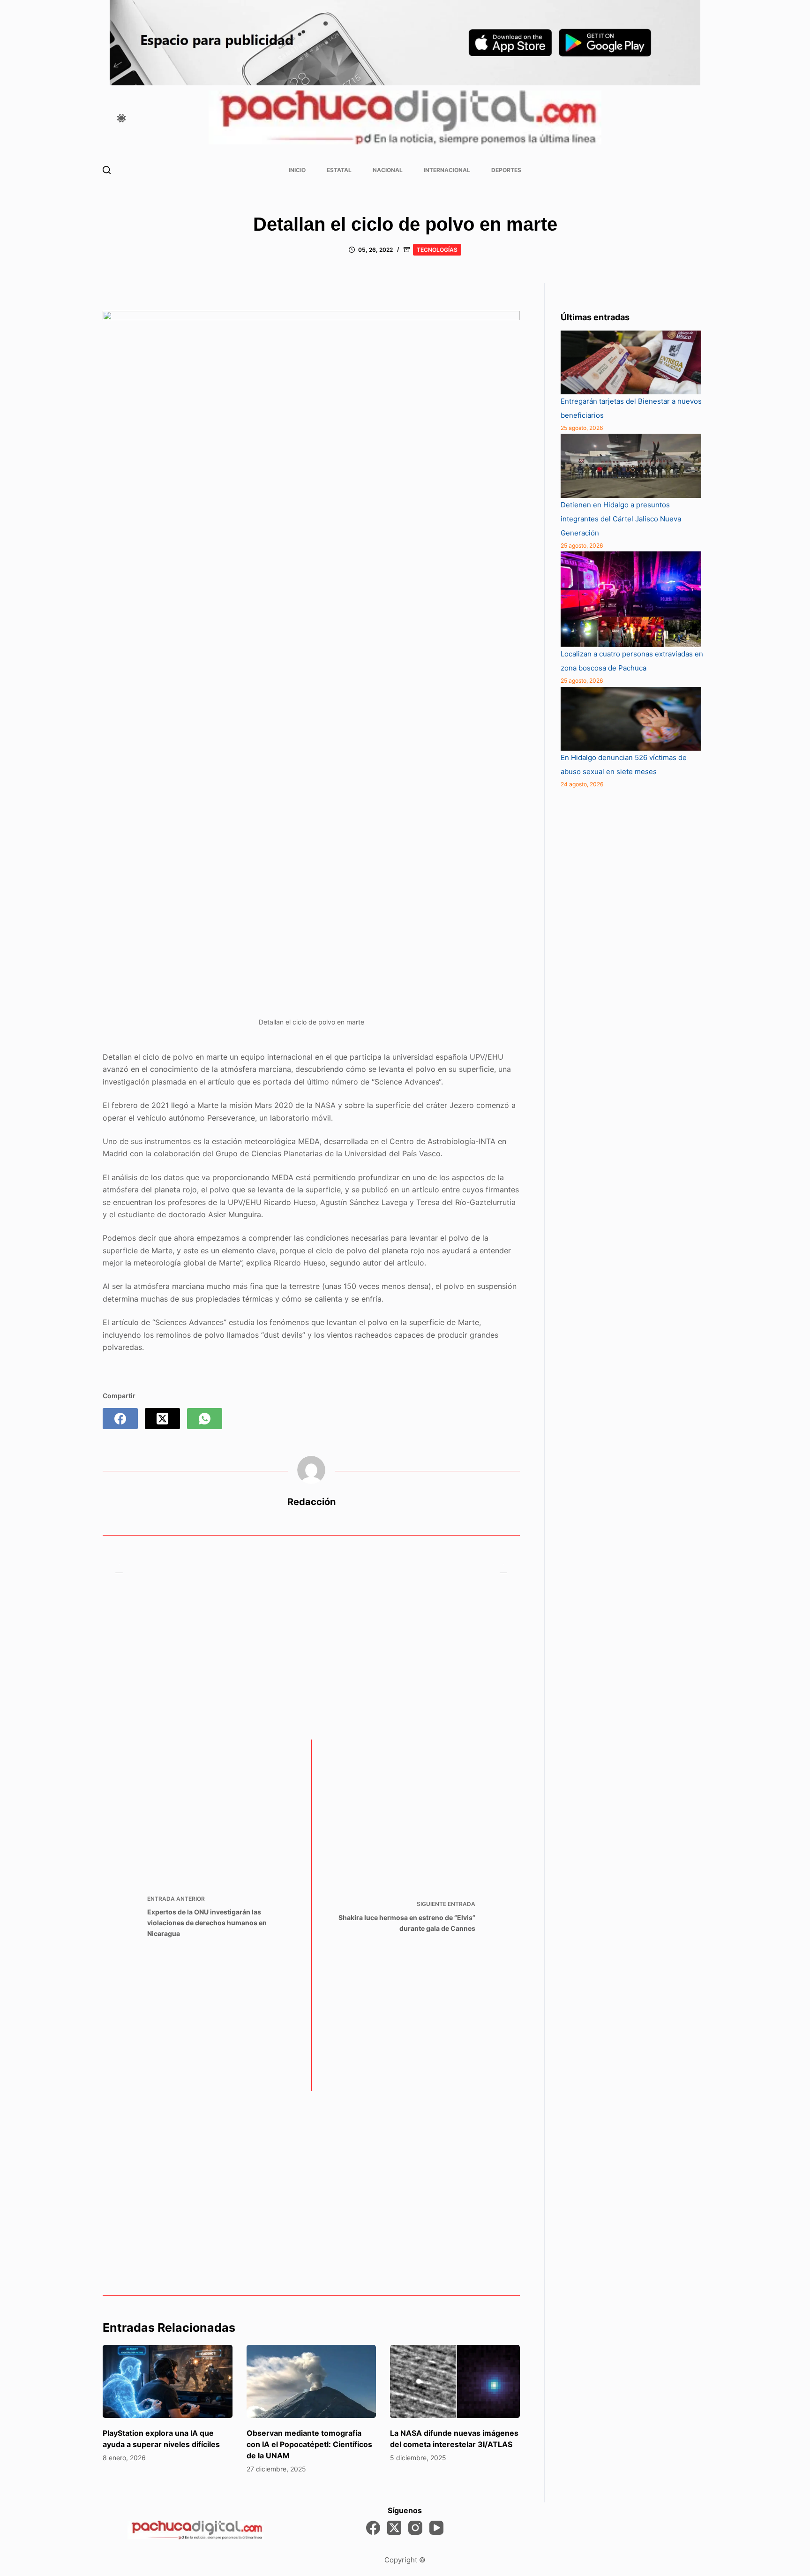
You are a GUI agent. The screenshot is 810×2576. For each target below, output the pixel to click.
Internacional (447, 170)
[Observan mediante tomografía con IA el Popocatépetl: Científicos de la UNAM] (311, 2381)
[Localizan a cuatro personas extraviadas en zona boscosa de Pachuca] (631, 599)
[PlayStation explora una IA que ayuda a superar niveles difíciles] (168, 2381)
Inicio (297, 170)
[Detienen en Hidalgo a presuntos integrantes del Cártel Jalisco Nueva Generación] (631, 466)
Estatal (339, 170)
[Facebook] (120, 1419)
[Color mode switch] (121, 118)
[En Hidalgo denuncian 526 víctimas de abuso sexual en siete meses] (631, 719)
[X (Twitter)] (162, 1419)
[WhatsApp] (205, 1419)
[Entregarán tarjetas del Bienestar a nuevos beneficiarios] (631, 362)
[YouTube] (436, 2528)
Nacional (388, 170)
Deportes (506, 170)
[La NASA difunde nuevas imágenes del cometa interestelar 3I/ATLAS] (455, 2381)
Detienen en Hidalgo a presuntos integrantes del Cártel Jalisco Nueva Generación (621, 519)
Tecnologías (437, 250)
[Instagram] (415, 2528)
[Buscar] (107, 170)
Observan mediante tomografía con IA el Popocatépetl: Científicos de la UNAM (309, 2444)
